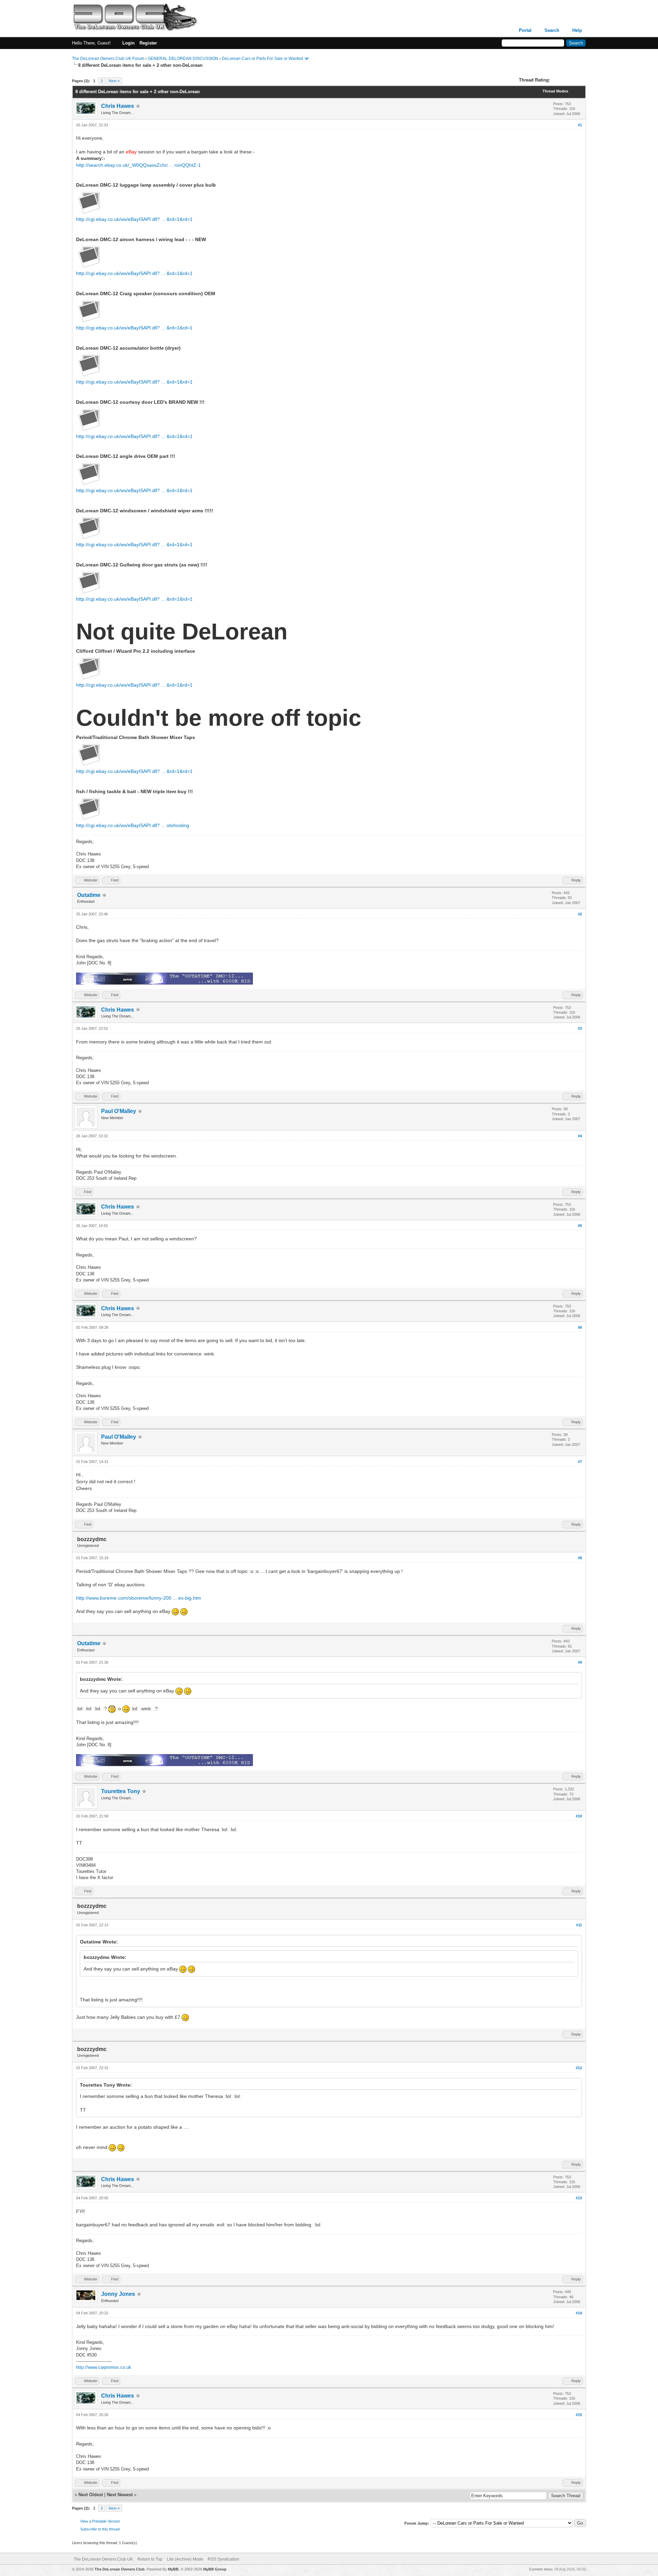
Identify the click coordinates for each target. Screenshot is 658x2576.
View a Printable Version (100, 2521)
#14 (579, 2313)
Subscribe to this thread (100, 2529)
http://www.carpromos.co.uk (104, 2367)
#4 (580, 1136)
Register (148, 43)
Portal (525, 30)
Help (577, 30)
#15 (579, 2415)
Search (552, 30)
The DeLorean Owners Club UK (103, 2559)
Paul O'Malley (119, 1111)
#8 (580, 1558)
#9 (580, 1662)
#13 (579, 2198)
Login (129, 43)
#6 (580, 1327)
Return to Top (150, 2559)
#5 (580, 1226)
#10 (579, 1816)
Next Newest (120, 2495)
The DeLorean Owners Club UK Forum (108, 59)
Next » (114, 81)
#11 (579, 1925)
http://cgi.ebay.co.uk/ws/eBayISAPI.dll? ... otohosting (133, 825)
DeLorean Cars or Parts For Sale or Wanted (262, 59)
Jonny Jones (118, 2294)
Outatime (89, 895)
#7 (580, 1462)
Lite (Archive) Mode (185, 2559)
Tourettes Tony (121, 1791)
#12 (579, 2068)
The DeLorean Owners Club (120, 2569)
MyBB (173, 2569)
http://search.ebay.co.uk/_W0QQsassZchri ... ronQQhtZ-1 (138, 165)
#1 (580, 125)
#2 (580, 914)
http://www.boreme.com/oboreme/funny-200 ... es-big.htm (139, 1598)
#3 (580, 1028)
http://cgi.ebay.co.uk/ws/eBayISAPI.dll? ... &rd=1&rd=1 (134, 219)
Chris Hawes (118, 106)
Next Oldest (91, 2495)
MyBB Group (215, 2569)
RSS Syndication (223, 2559)
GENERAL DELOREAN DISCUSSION (183, 59)
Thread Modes (555, 91)
